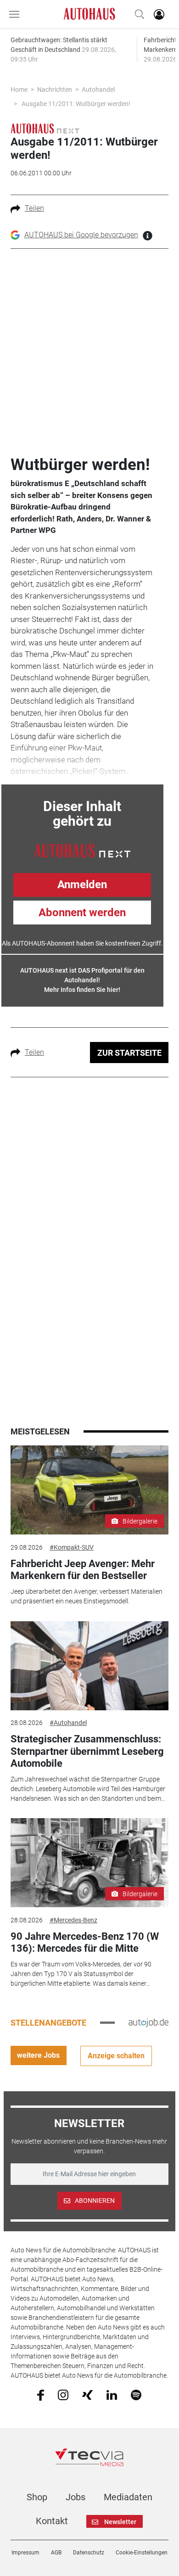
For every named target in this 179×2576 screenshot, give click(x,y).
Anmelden (82, 885)
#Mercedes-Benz (73, 1920)
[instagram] (63, 2394)
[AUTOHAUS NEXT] (82, 850)
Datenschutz (89, 2553)
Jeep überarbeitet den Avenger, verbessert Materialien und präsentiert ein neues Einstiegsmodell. (87, 1596)
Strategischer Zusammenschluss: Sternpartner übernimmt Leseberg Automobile (87, 1751)
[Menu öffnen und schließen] (17, 14)
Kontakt (52, 2521)
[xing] (87, 2394)
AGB (56, 2553)
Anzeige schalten (116, 2056)
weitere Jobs (38, 2055)
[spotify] (136, 2394)
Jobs (76, 2497)
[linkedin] (112, 2394)
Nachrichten (55, 90)
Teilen (34, 208)
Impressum (25, 2553)
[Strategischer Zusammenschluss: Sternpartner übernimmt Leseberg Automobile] (89, 1666)
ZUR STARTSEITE (129, 1053)
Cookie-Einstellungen (142, 2553)
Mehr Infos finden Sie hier (81, 990)
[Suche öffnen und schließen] (137, 14)
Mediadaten (128, 2497)
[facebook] (41, 2395)
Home (19, 90)
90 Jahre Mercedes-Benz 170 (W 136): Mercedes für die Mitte (85, 1942)
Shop (37, 2497)
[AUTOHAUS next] (45, 128)
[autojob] (148, 2022)
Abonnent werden (82, 913)
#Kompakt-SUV (72, 1547)
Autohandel (98, 90)
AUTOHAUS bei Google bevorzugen (81, 235)
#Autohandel (68, 1723)
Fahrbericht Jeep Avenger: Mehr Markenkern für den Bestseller (83, 1570)
